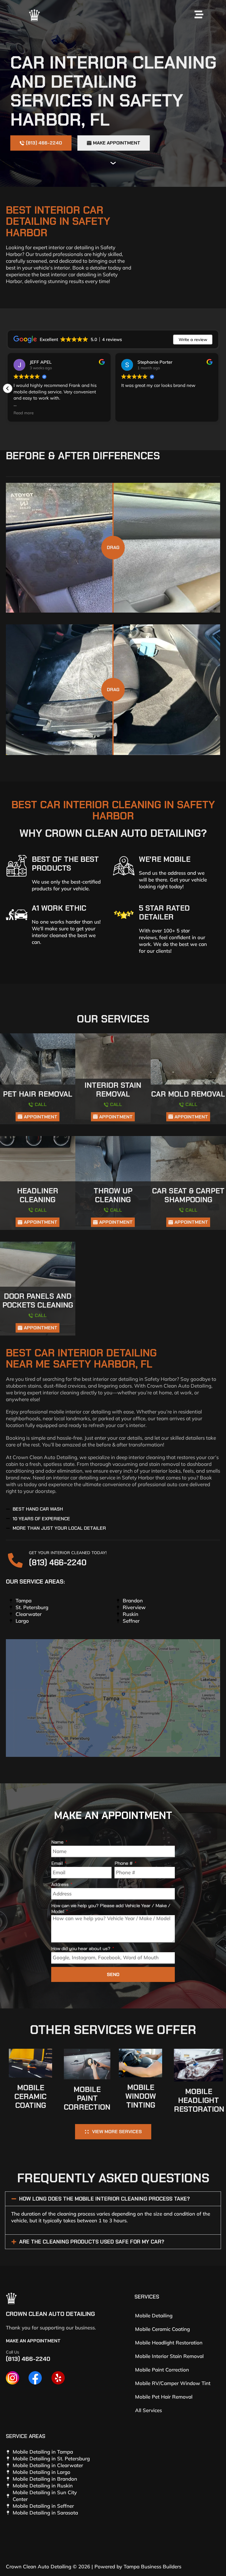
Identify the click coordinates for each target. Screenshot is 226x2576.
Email (58, 1863)
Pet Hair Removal (38, 1094)
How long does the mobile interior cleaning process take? (104, 2199)
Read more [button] (131, 413)
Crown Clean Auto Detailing (50, 2314)
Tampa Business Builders (152, 2566)
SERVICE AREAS (26, 2436)
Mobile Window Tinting (141, 2096)
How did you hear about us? (81, 1949)
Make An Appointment (33, 2341)
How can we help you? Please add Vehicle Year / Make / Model (111, 1909)
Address (60, 1885)
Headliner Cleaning (38, 1195)
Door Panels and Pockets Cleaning (38, 1301)
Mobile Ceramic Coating (30, 2097)
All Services (148, 2410)
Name (58, 1842)
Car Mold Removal (188, 1094)
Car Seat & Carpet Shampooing (188, 1195)
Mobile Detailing (154, 2315)
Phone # (124, 1863)
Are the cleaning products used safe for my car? (92, 2242)
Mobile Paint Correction (87, 2098)
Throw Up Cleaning (113, 1195)
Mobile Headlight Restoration (199, 2100)
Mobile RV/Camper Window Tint (173, 2383)
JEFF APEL (148, 362)
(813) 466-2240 (58, 1563)
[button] (218, 388)
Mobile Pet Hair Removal (164, 2397)
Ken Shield (41, 362)
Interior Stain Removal (113, 1090)
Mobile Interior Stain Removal (169, 2356)
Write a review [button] (193, 340)
